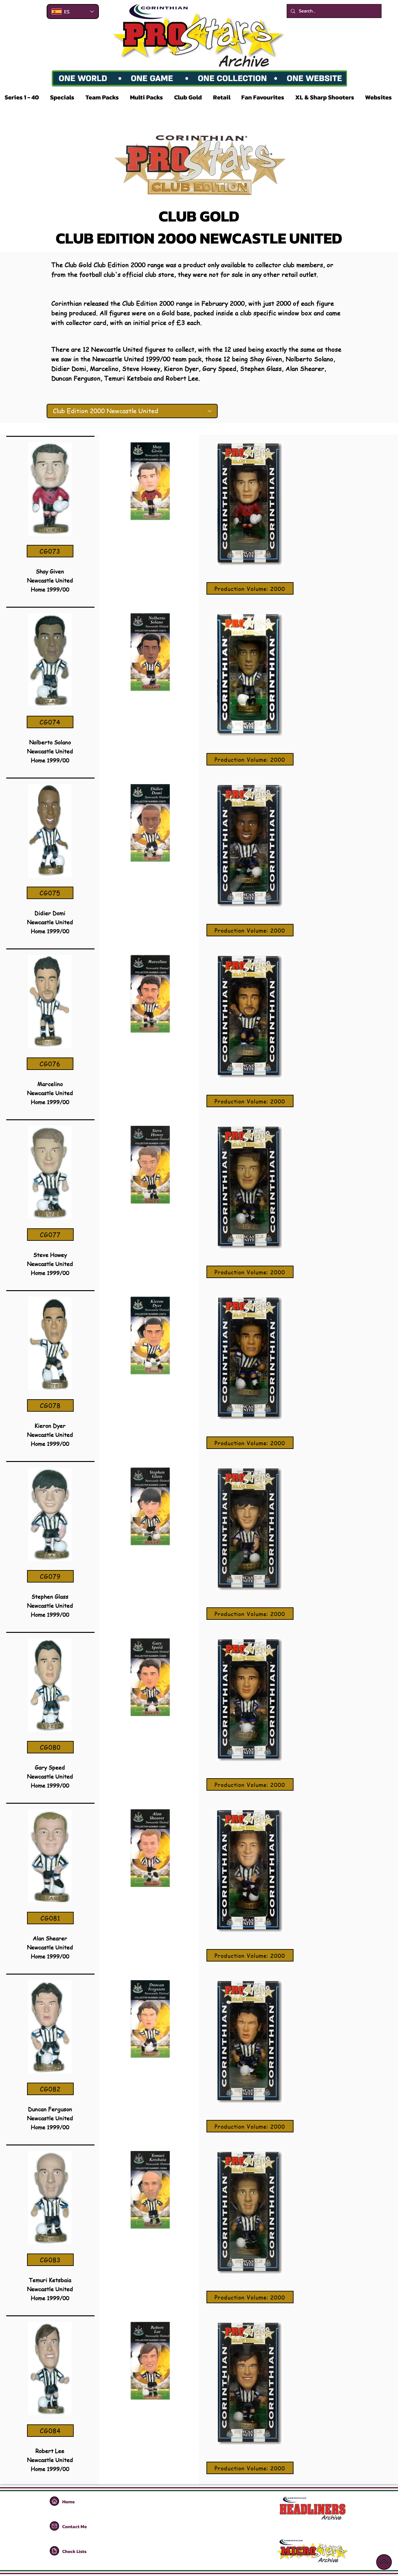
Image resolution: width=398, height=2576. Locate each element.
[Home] (54, 2501)
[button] (23, 97)
